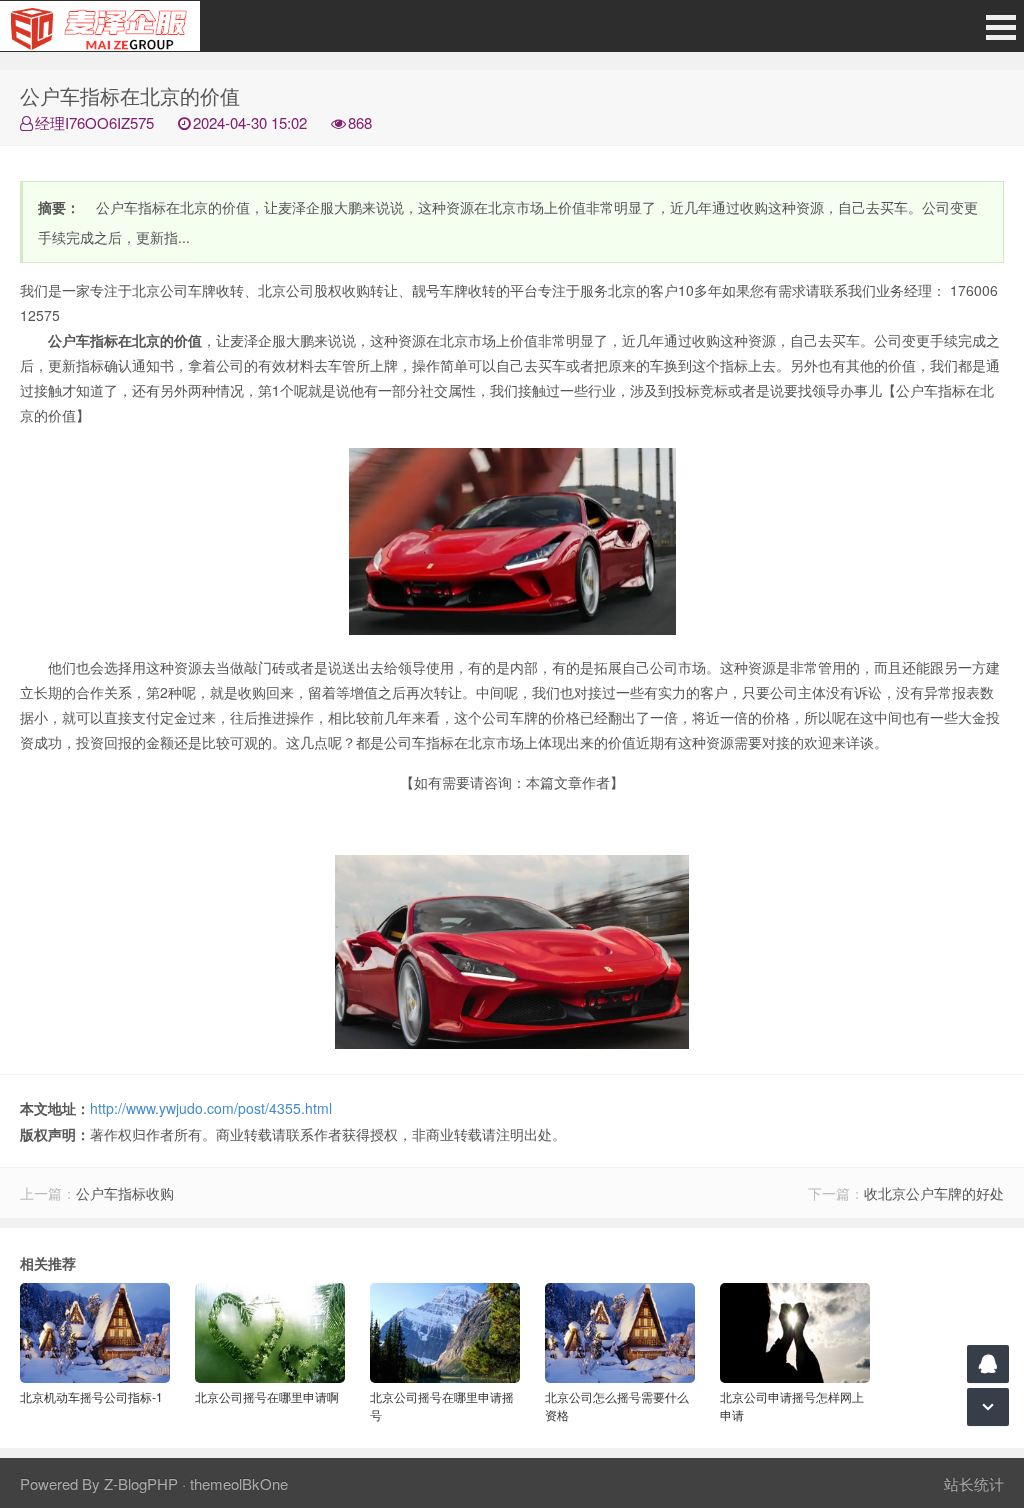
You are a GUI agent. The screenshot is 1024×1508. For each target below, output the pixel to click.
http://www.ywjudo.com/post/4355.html (211, 1108)
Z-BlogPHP (141, 1483)
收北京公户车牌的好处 (934, 1193)
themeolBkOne (239, 1483)
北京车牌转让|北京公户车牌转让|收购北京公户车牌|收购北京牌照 (100, 26)
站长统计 (974, 1483)
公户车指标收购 (125, 1193)
